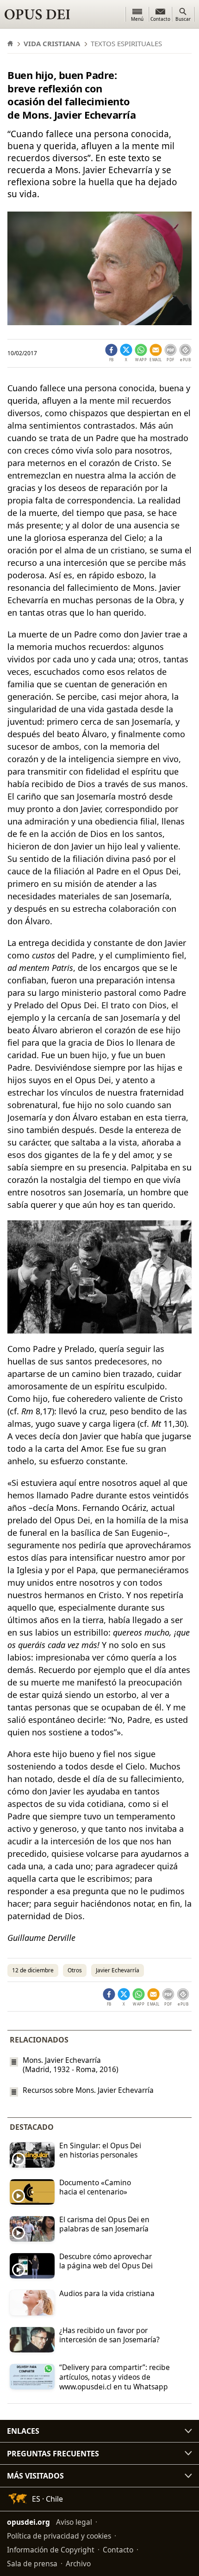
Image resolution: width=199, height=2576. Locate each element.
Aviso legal (74, 2522)
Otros (75, 1970)
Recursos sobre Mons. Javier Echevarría (88, 2090)
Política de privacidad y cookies (59, 2536)
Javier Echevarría (118, 1970)
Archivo (78, 2564)
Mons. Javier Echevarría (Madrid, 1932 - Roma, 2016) (71, 2065)
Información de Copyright (51, 2550)
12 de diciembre (33, 1970)
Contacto (118, 2550)
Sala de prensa (32, 2564)
